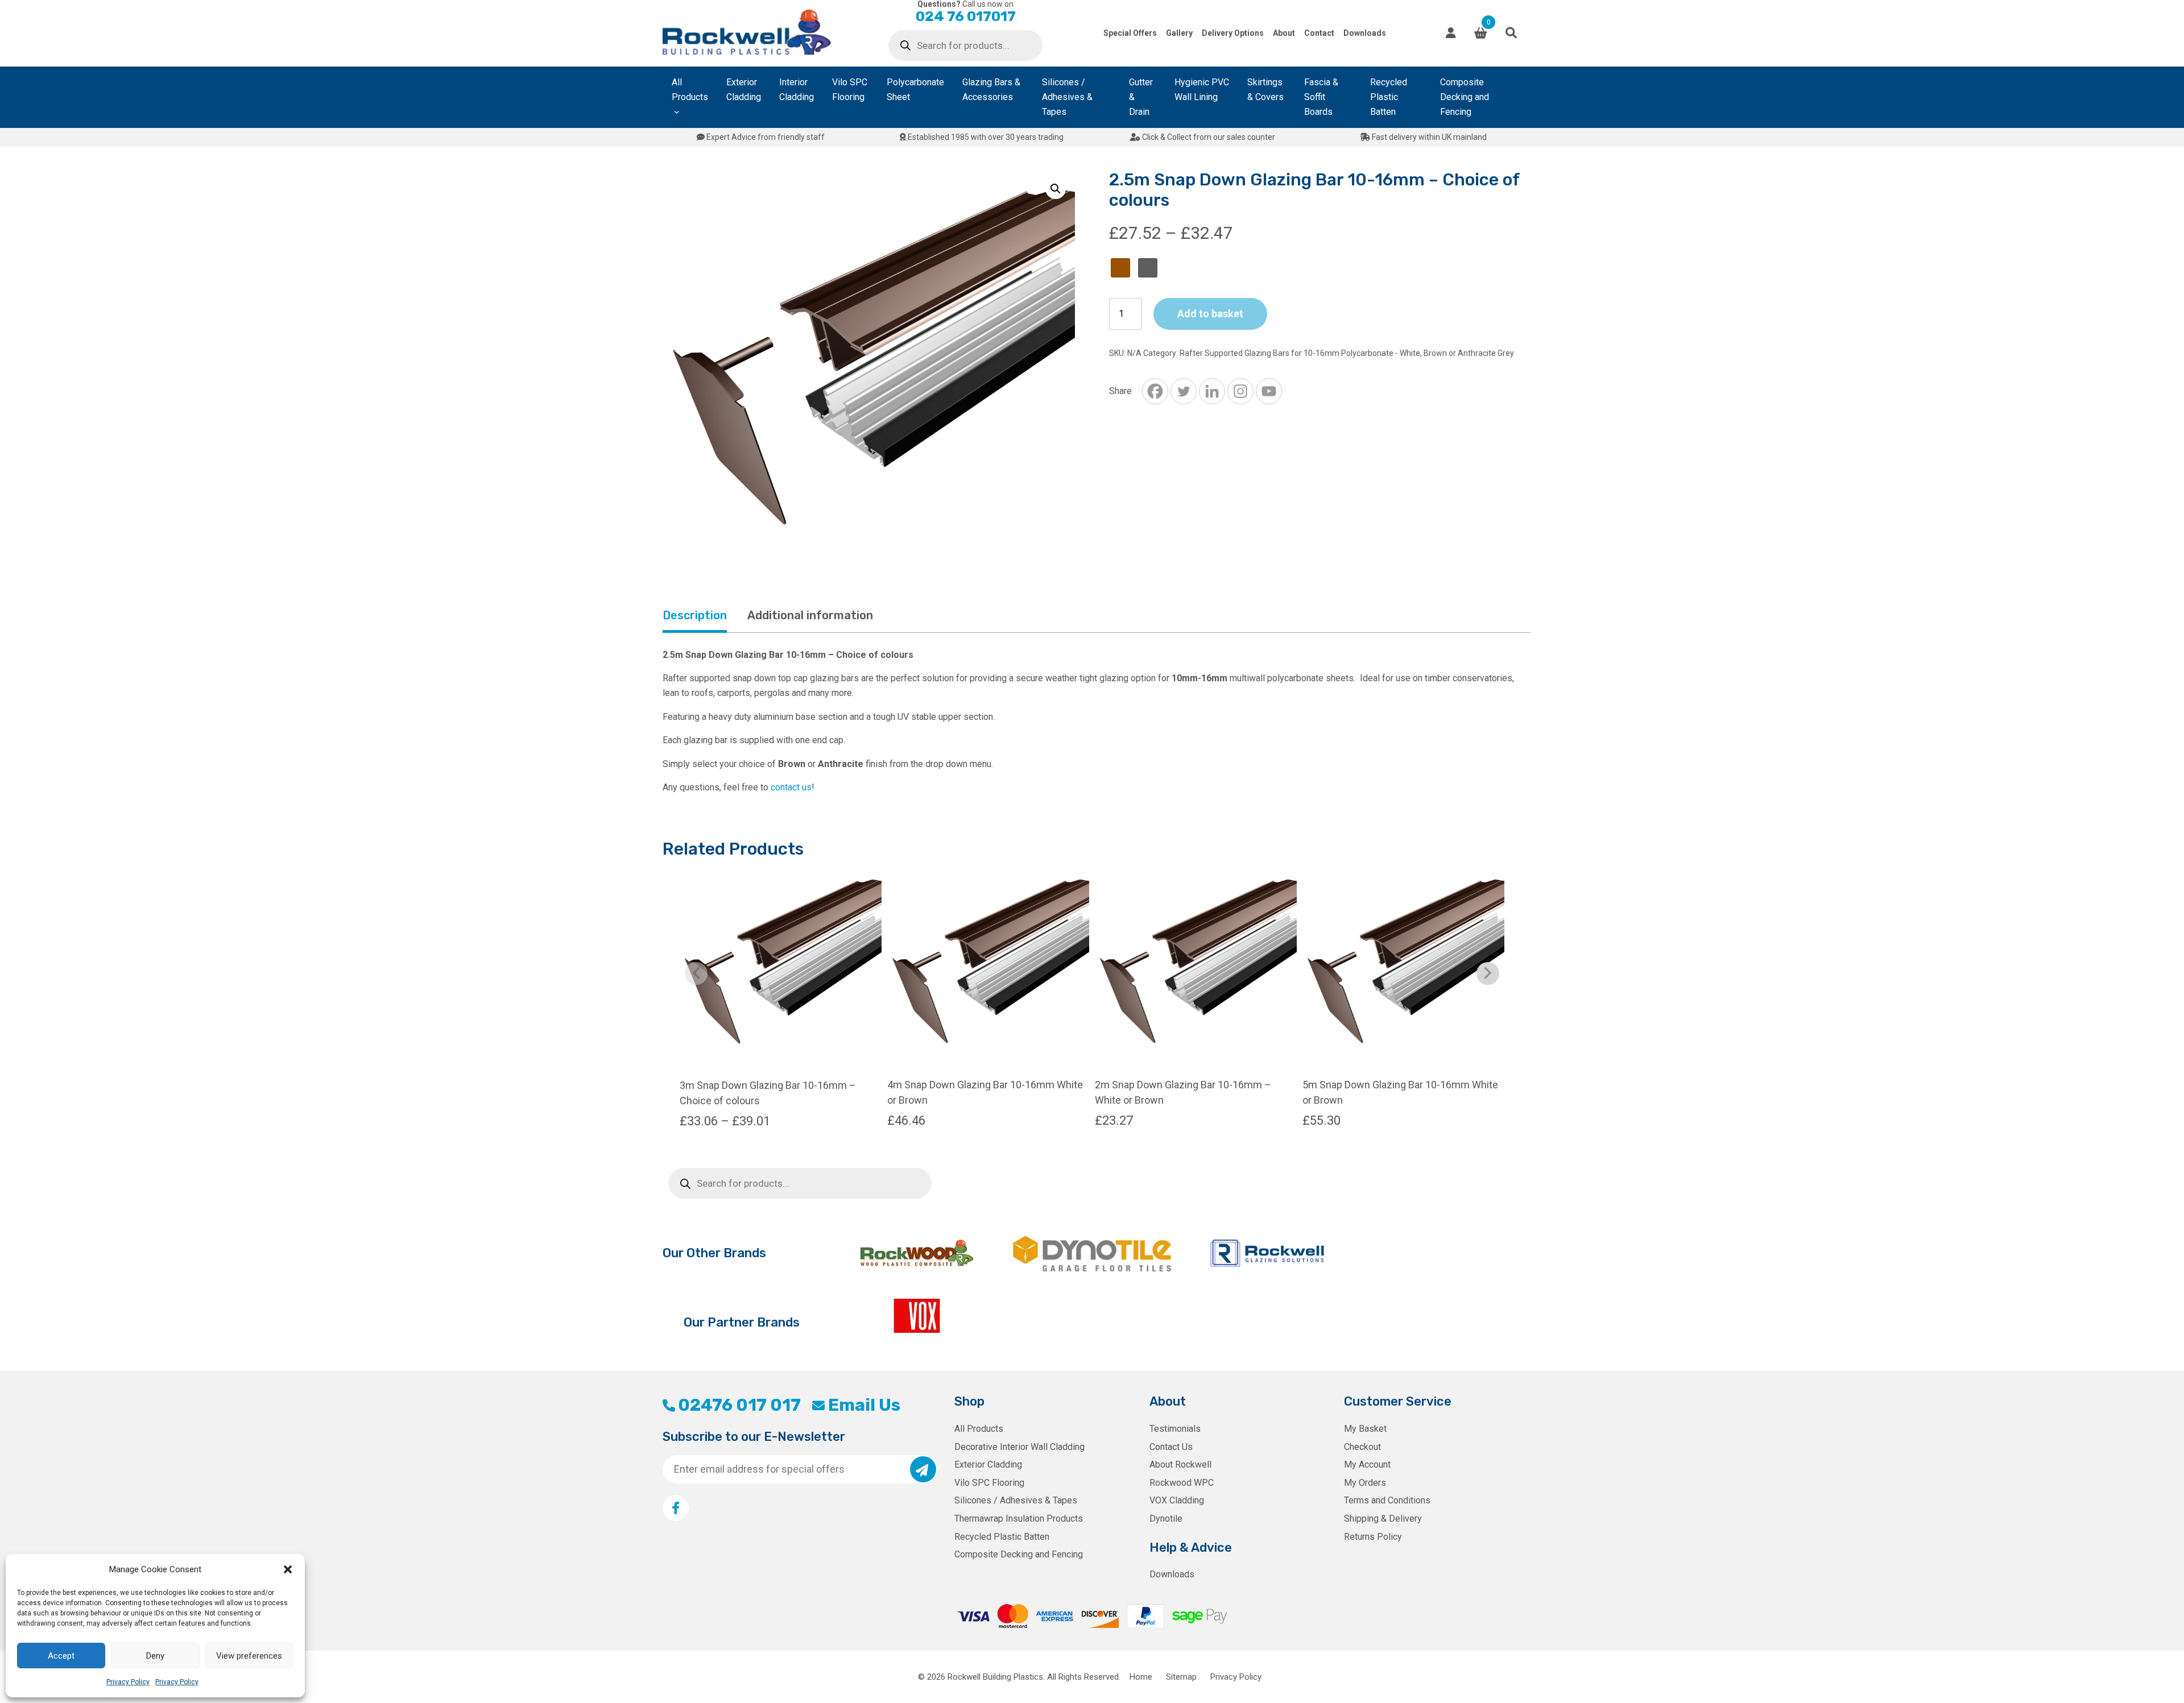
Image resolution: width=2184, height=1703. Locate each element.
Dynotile (1166, 1518)
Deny (155, 1656)
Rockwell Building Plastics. (996, 1677)
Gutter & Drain (1141, 97)
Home (1141, 1677)
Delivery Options (1233, 33)
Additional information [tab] (810, 615)
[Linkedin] (1212, 391)
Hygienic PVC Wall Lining (1202, 90)
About (1284, 33)
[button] (288, 1569)
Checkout (1362, 1447)
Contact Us (1171, 1447)
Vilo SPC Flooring (850, 90)
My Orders (1365, 1483)
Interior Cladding (797, 90)
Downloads (1365, 33)
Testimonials (1175, 1429)
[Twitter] (1184, 391)
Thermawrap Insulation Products (1019, 1518)
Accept (61, 1656)
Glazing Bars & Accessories (991, 90)
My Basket (1365, 1429)
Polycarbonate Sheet (915, 90)
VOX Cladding (1177, 1500)
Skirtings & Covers (1265, 90)
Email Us (864, 1405)
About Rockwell (1180, 1464)
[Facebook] (1155, 391)
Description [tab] (695, 615)
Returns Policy (1373, 1537)
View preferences (249, 1656)
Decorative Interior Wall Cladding (1019, 1447)
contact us (791, 787)
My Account (1367, 1464)
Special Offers (1130, 33)
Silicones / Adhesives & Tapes (1067, 97)
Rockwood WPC (1182, 1483)
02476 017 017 (739, 1405)
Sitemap (1181, 1677)
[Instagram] (1240, 391)
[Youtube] (1269, 391)
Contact (1319, 33)
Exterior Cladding (744, 90)
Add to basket (1210, 314)
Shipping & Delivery (1383, 1518)
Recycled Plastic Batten (1389, 97)
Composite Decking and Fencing (1465, 97)
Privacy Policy (128, 1682)
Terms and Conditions (1387, 1500)
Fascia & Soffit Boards (1321, 97)
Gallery (1179, 33)
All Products (690, 90)
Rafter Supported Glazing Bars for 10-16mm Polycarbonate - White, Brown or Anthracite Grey (1347, 353)
